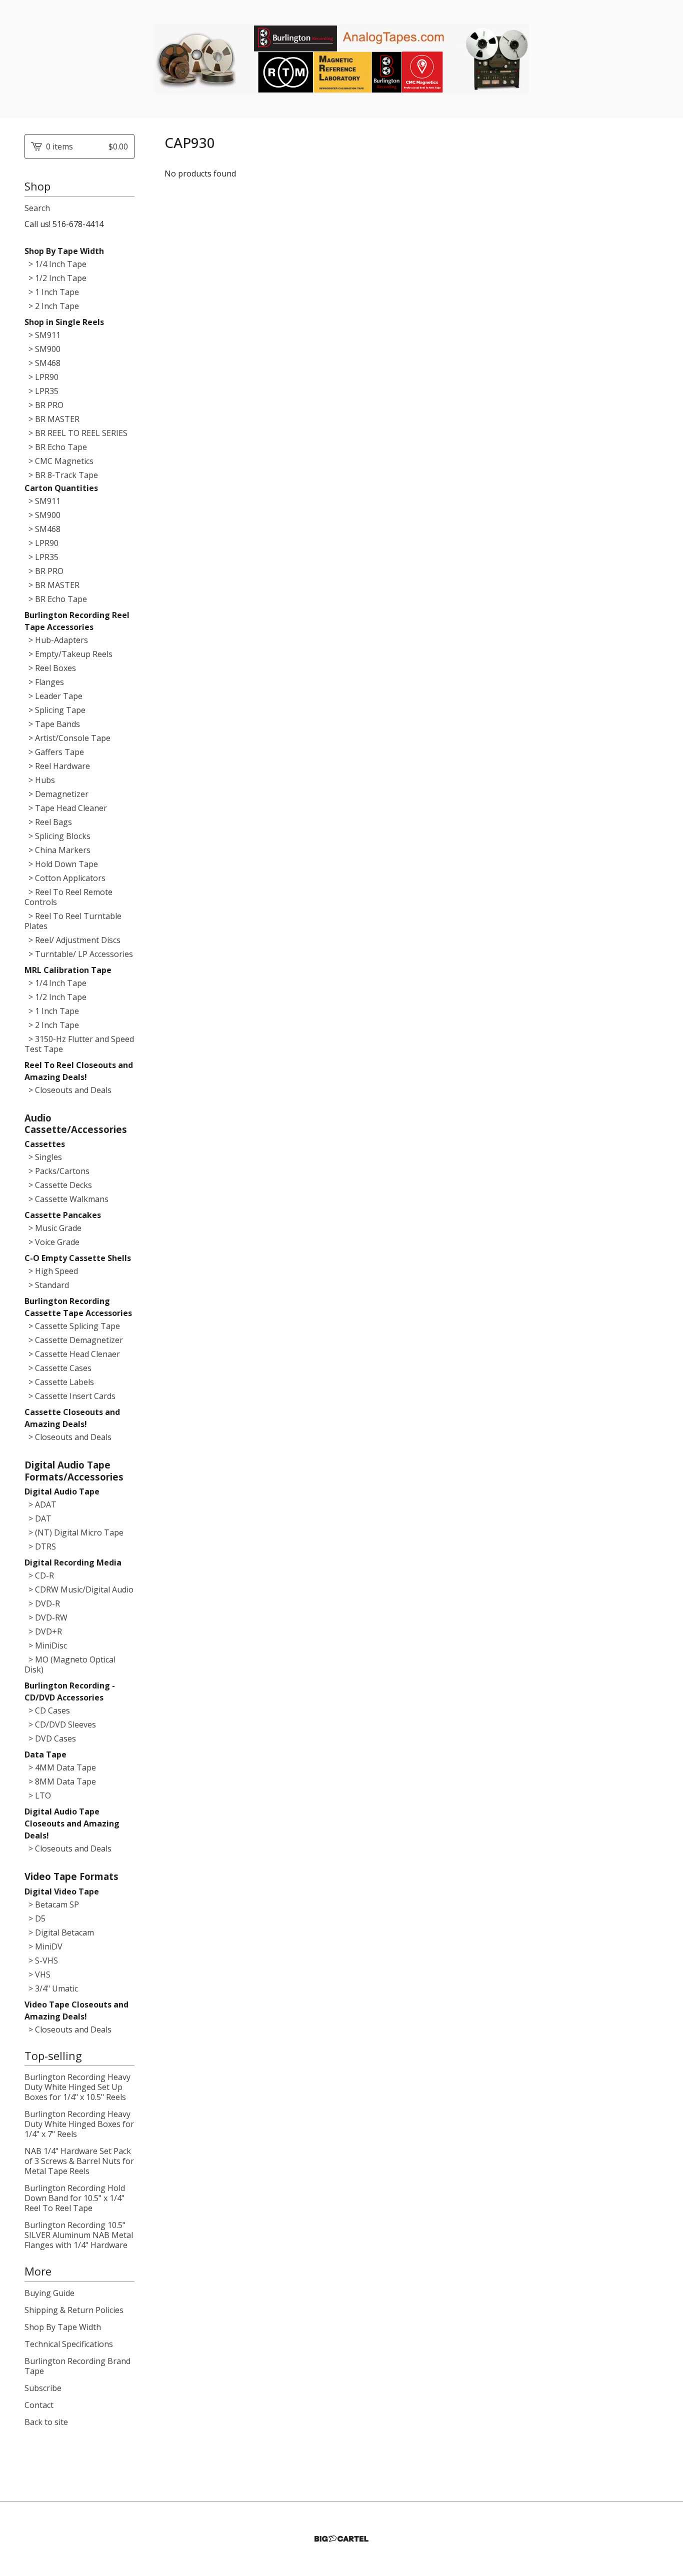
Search (37, 208)
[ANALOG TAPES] (341, 59)
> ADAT (40, 1504)
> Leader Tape (53, 696)
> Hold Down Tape (61, 864)
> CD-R (39, 1575)
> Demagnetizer (56, 794)
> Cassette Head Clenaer (72, 1354)
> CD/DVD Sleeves (60, 1724)
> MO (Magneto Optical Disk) (70, 1664)
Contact (39, 2405)
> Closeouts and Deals (68, 1090)
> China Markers (57, 850)
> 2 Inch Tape (52, 306)
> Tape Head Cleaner (66, 808)
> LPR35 (41, 391)
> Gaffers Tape (54, 752)
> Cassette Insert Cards (70, 1396)
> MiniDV (43, 1946)
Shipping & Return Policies (74, 2310)
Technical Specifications (69, 2344)
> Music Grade (53, 1228)
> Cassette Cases (58, 1368)
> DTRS (40, 1546)
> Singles (43, 1157)
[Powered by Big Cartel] (341, 2539)
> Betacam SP (52, 1904)
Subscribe (43, 2388)
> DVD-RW (46, 1617)
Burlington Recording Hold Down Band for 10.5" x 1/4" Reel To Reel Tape (75, 2198)
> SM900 (42, 349)
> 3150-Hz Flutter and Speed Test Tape (79, 1044)
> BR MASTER (52, 419)
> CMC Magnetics (59, 461)
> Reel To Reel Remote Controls (68, 897)
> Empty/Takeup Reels (68, 654)
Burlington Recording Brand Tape (77, 2366)
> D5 (35, 1918)
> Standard (47, 1285)
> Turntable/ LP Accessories (79, 954)
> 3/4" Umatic (51, 1988)
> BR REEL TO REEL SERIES (76, 433)
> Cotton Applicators (65, 878)
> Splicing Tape (55, 710)
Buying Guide (49, 2293)
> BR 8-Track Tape (61, 475)
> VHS (37, 1974)
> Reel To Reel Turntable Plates (73, 921)
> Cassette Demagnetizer (74, 1340)
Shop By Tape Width (63, 2327)
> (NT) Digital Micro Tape (74, 1532)
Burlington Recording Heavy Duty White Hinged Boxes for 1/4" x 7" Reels (79, 2124)
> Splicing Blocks (57, 836)
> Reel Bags (48, 822)
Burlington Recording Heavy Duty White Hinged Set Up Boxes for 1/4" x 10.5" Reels (77, 2087)
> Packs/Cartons (57, 1171)
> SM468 (42, 363)
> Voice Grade (52, 1242)
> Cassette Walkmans (66, 1199)
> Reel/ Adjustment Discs (72, 940)
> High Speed (51, 1271)
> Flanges (44, 682)
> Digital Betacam (59, 1932)
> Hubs (40, 780)
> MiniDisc (46, 1645)
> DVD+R (43, 1631)
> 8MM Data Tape (60, 1781)
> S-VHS (41, 1960)
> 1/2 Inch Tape (55, 278)
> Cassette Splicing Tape (72, 1326)
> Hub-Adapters (56, 640)
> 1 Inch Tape (52, 292)
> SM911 (42, 335)
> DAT (38, 1518)
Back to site (46, 2422)
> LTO (38, 1795)
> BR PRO (44, 405)
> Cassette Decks (58, 1185)
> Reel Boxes (50, 668)
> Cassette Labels (59, 1382)
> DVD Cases (50, 1738)
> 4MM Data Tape (60, 1767)
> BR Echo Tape (56, 447)
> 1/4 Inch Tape (55, 264)
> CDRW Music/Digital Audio (79, 1589)
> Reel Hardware (57, 766)
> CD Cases (47, 1710)
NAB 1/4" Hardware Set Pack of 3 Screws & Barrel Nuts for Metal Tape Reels (79, 2161)
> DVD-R (42, 1603)
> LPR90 (41, 377)
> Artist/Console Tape (67, 738)
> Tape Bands (52, 724)
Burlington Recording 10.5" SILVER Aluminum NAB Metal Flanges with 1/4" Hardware (79, 2235)
